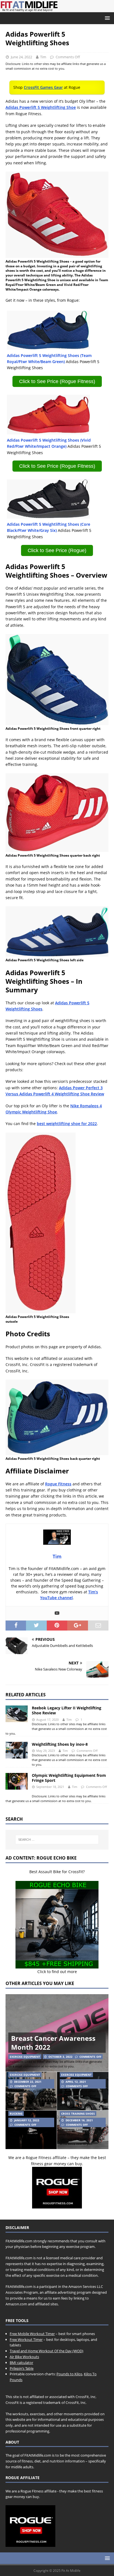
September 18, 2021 (50, 1787)
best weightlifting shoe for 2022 (67, 1124)
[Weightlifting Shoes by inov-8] (17, 1750)
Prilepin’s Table (22, 2368)
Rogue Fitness (58, 1484)
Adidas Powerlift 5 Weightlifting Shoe (41, 107)
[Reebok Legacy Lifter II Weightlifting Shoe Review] (17, 1714)
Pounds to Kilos (69, 2374)
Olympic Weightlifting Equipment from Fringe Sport (69, 1778)
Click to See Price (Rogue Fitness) (57, 381)
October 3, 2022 (60, 2057)
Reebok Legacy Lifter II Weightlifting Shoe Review (67, 1710)
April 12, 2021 (76, 2082)
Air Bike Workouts (24, 2357)
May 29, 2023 (46, 1751)
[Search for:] (57, 1840)
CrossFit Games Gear (43, 87)
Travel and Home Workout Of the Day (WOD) (46, 2351)
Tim (43, 57)
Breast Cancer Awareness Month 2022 (53, 2042)
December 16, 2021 (79, 2120)
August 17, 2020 (47, 1720)
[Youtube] (57, 1613)
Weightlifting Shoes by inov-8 (60, 1744)
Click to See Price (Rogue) (57, 550)
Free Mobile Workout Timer (32, 2334)
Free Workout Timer (26, 2339)
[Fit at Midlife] (57, 9)
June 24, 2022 (21, 57)
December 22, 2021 (28, 2082)
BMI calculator (21, 2363)
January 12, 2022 (27, 2120)
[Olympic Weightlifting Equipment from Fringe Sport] (17, 1781)
